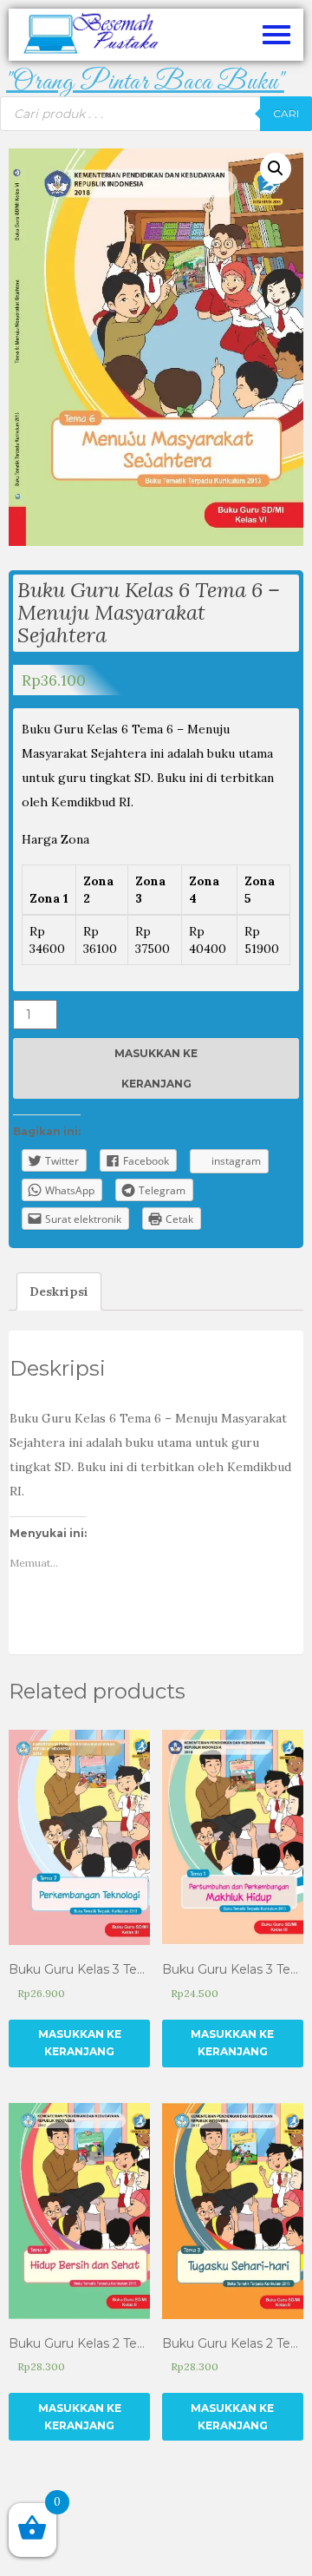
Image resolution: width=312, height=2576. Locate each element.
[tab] (59, 1291)
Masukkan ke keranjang (156, 1068)
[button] (145, 83)
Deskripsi (59, 1291)
